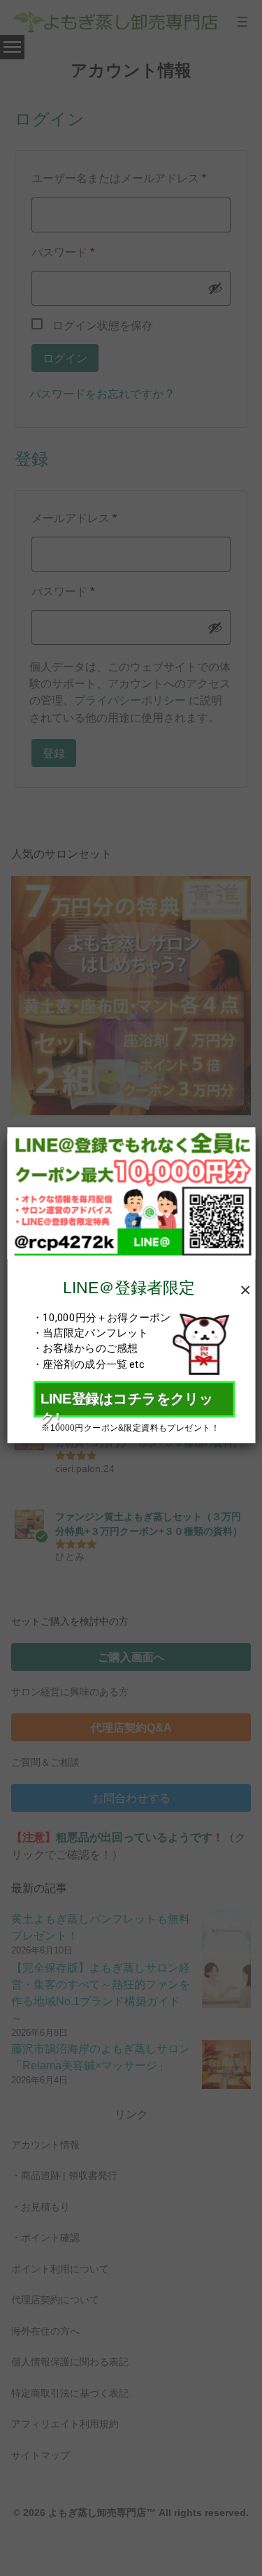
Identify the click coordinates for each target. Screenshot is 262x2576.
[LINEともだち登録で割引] (131, 1192)
